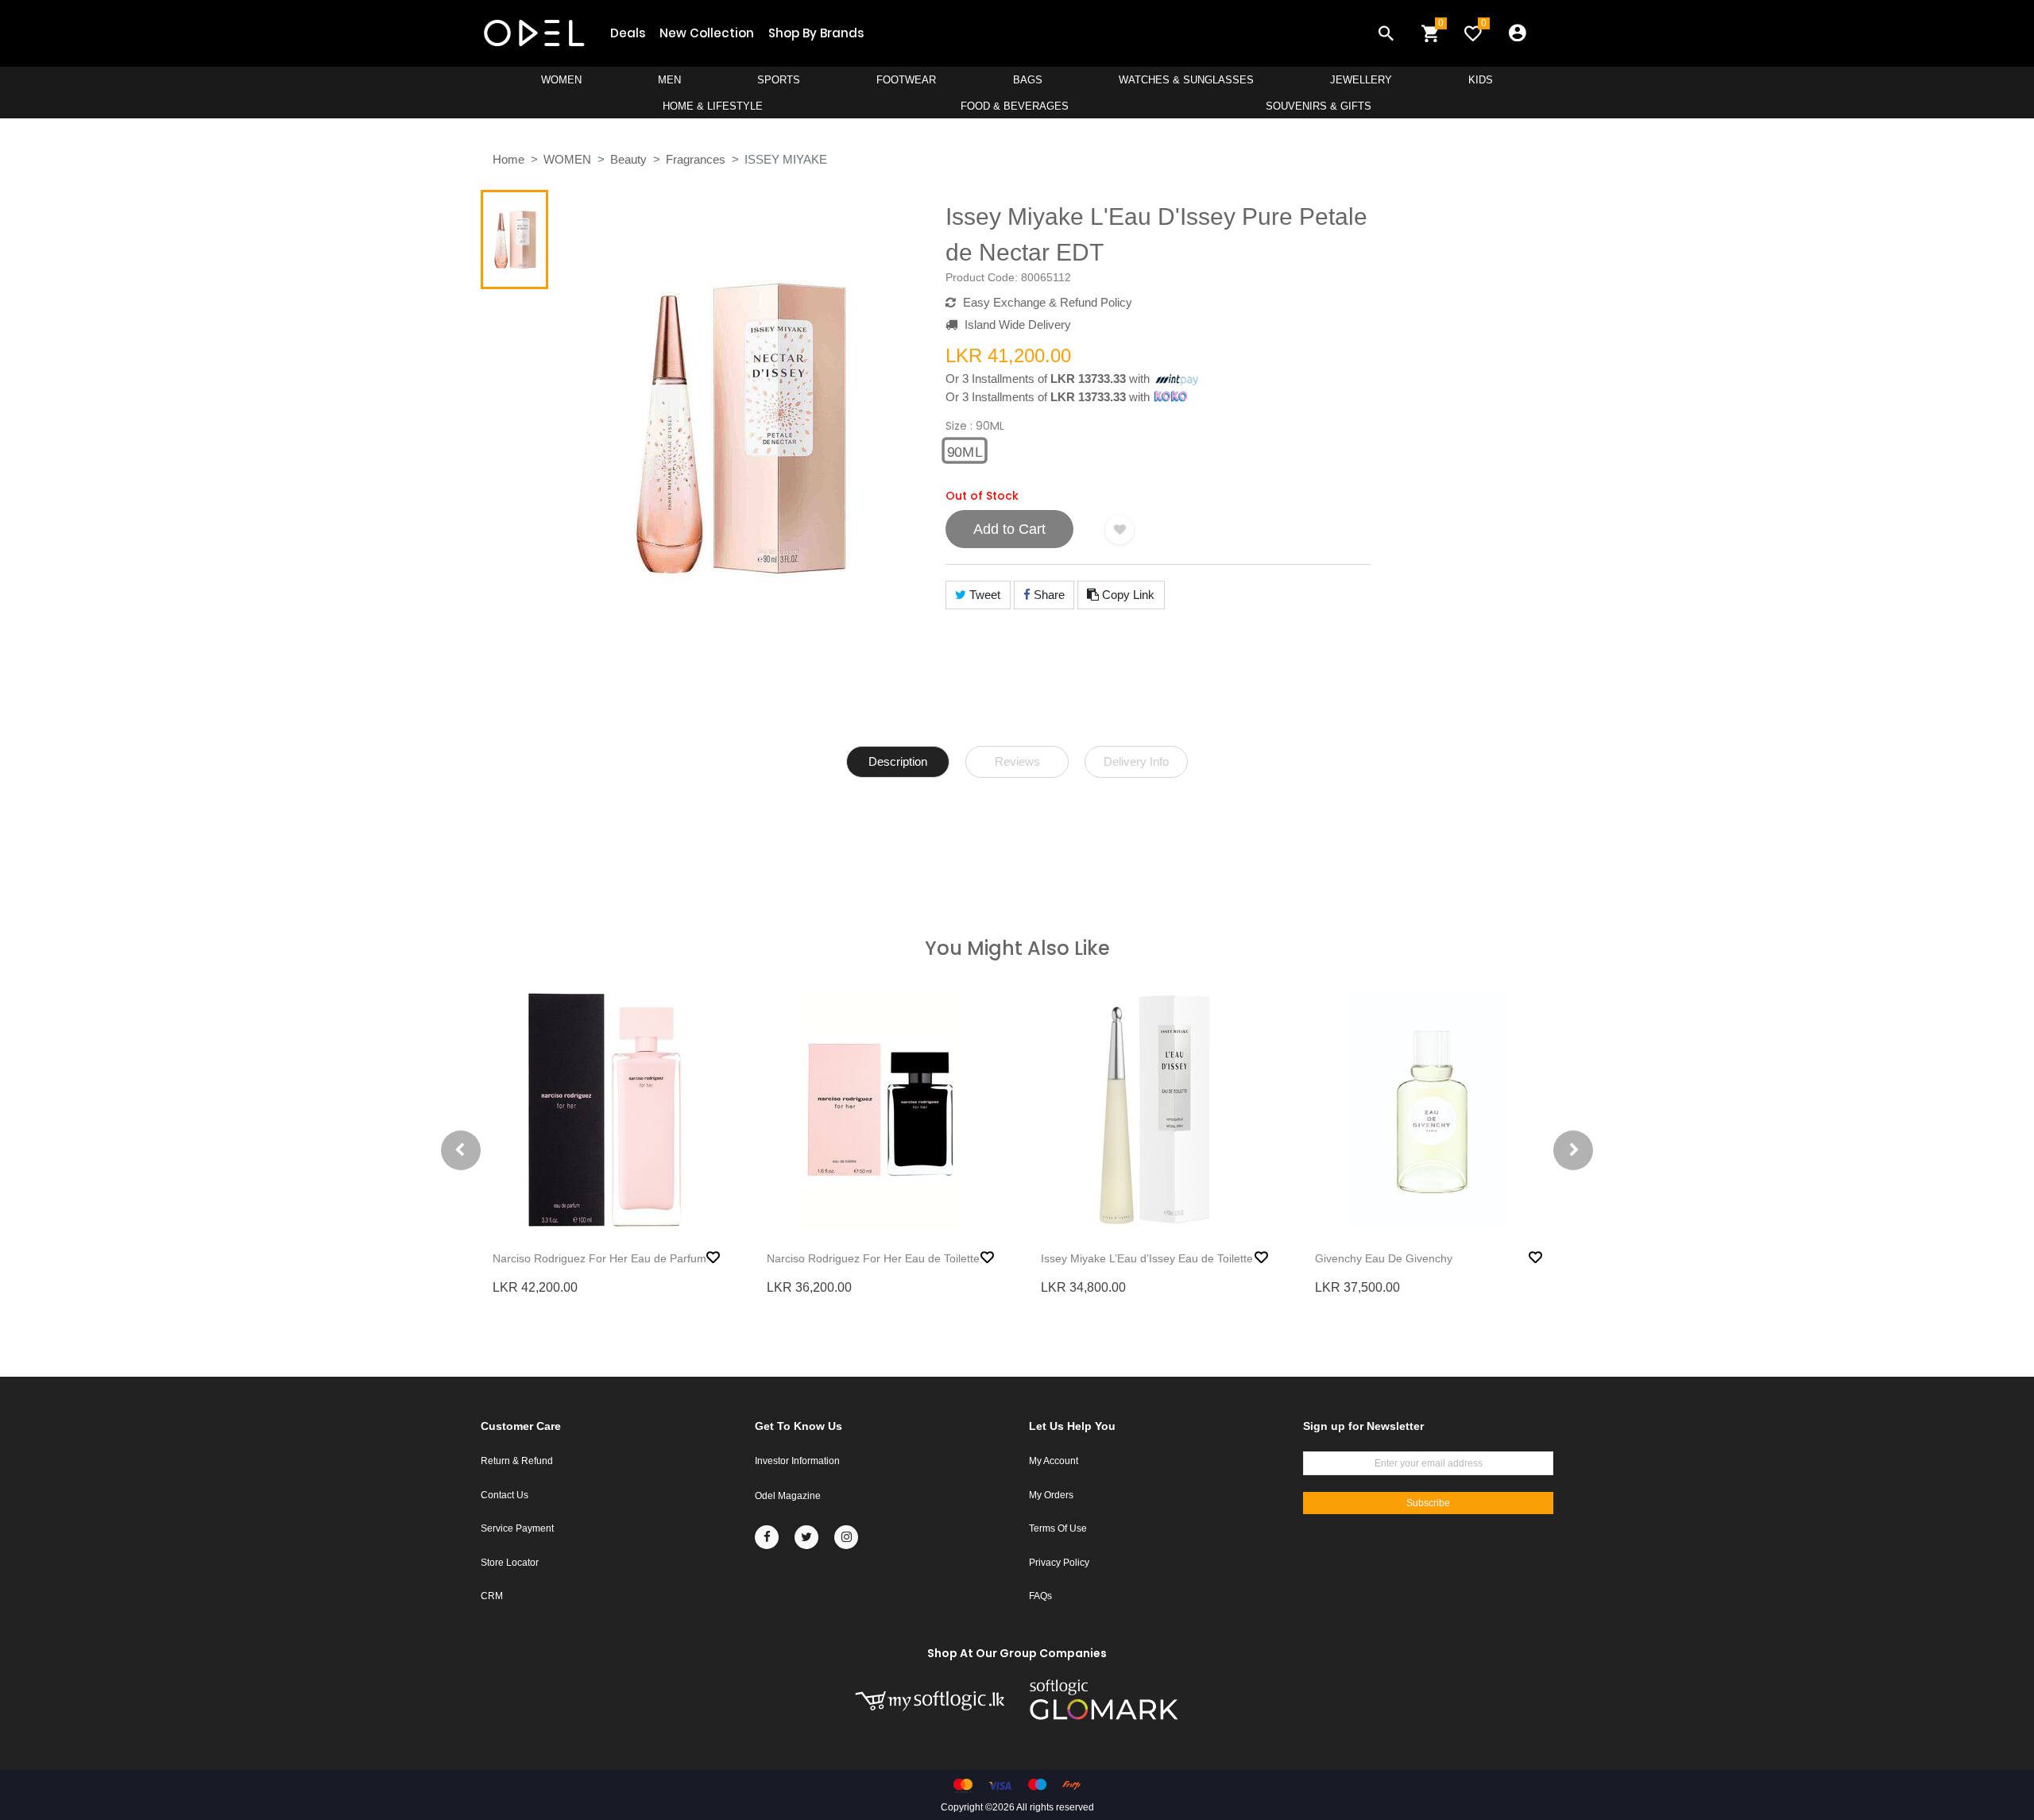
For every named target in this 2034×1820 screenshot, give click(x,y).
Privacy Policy (1059, 1563)
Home (508, 159)
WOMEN (561, 80)
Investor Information (797, 1461)
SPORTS (779, 80)
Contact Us (505, 1495)
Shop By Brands (816, 33)
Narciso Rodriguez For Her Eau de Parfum (599, 1258)
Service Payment (517, 1528)
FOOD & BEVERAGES (1015, 106)
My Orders (1051, 1495)
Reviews (1017, 761)
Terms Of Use (1058, 1528)
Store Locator (510, 1563)
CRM (492, 1596)
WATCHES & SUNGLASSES (1186, 80)
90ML (965, 451)
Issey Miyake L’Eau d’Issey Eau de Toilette (1147, 1258)
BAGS (1028, 80)
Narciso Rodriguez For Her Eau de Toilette (873, 1258)
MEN (669, 80)
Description (898, 761)
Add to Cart (1009, 529)
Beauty (628, 159)
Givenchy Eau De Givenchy (1384, 1258)
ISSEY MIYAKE (786, 159)
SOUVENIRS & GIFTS (1319, 106)
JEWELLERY (1361, 80)
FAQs (1040, 1596)
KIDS (1481, 80)
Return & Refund (517, 1461)
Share (1048, 595)
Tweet (983, 595)
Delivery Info (1136, 761)
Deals (628, 33)
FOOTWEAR (906, 80)
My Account (1054, 1461)
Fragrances (696, 159)
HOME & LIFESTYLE (713, 106)
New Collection (707, 33)
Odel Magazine (788, 1496)
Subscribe (1428, 1503)
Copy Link (1127, 595)
